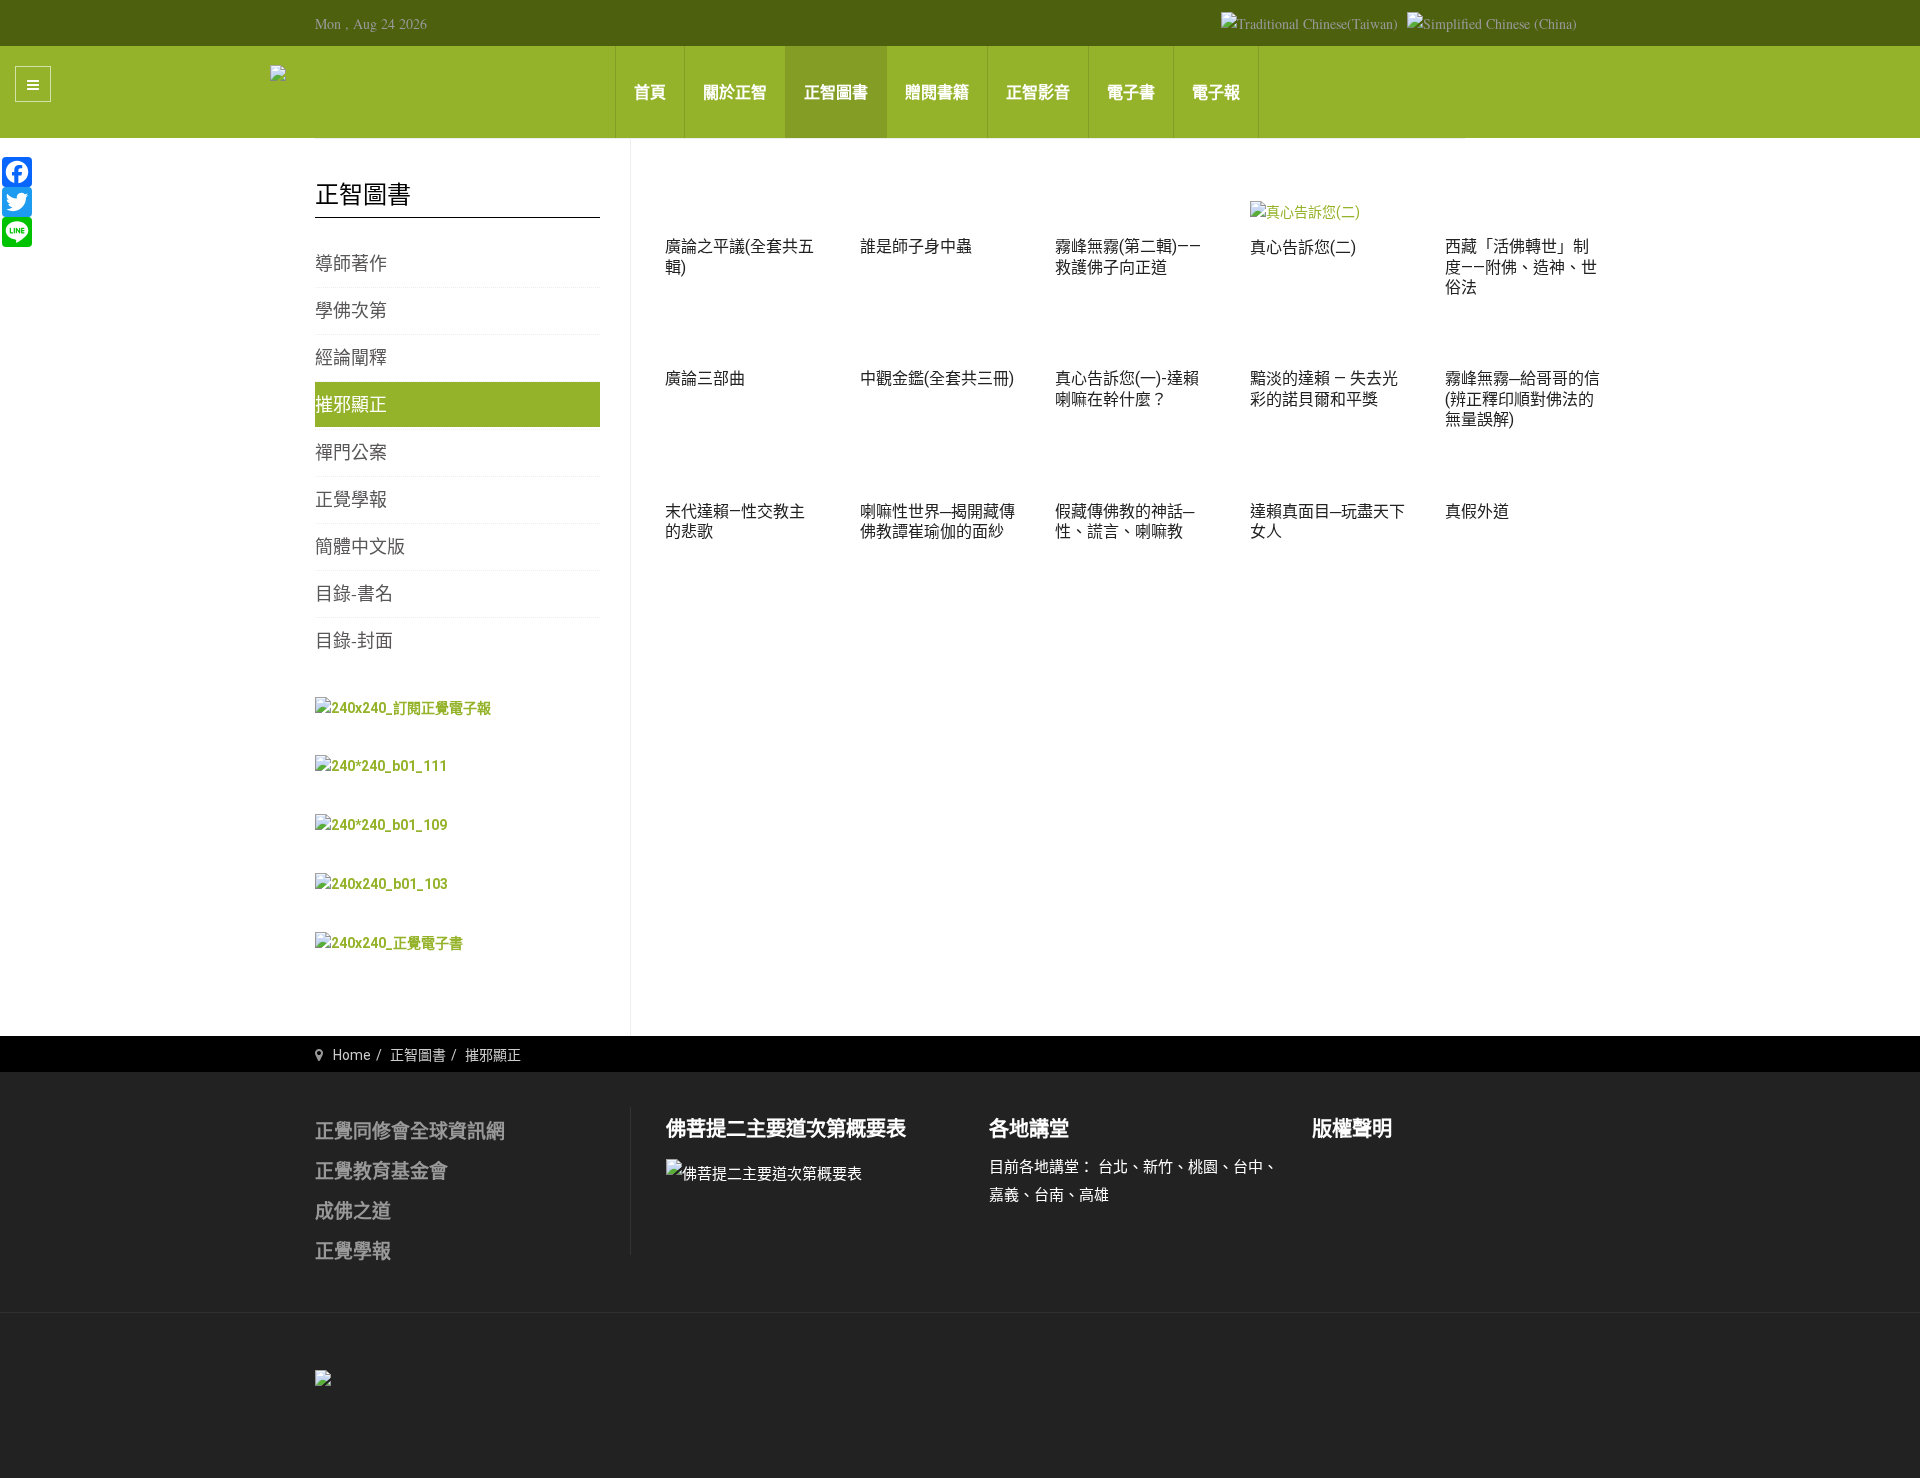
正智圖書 (836, 92)
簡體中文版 (360, 546)
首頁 (650, 92)
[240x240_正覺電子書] (389, 943)
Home (352, 1055)
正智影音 (1038, 92)
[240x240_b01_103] (381, 884)
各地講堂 (1029, 1129)
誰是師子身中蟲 (916, 246)
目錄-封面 (354, 640)
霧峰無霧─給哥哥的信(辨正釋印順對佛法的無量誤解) (1522, 399)
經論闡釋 (351, 357)
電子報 (1216, 92)
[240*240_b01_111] (381, 766)
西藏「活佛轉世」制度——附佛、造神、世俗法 (1521, 267)
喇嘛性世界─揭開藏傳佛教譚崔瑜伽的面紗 (937, 522)
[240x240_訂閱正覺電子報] (403, 707)
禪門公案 (351, 452)
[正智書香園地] (320, 72)
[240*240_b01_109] (381, 825)
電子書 (1131, 92)
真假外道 (1477, 511)
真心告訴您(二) (1303, 247)
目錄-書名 (354, 593)
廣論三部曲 (705, 378)
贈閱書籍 (937, 92)
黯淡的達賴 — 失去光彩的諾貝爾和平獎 (1324, 389)
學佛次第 (351, 310)
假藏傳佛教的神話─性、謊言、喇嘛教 (1124, 522)
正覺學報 (351, 499)
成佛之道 (353, 1211)
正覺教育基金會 (381, 1171)
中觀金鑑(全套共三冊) (937, 378)
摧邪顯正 (351, 404)
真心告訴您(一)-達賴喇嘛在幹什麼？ (1127, 389)
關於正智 (735, 92)
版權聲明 (1352, 1129)
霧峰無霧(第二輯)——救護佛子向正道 (1128, 257)
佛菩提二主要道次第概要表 (786, 1129)
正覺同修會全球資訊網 (410, 1131)
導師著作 (351, 263)
